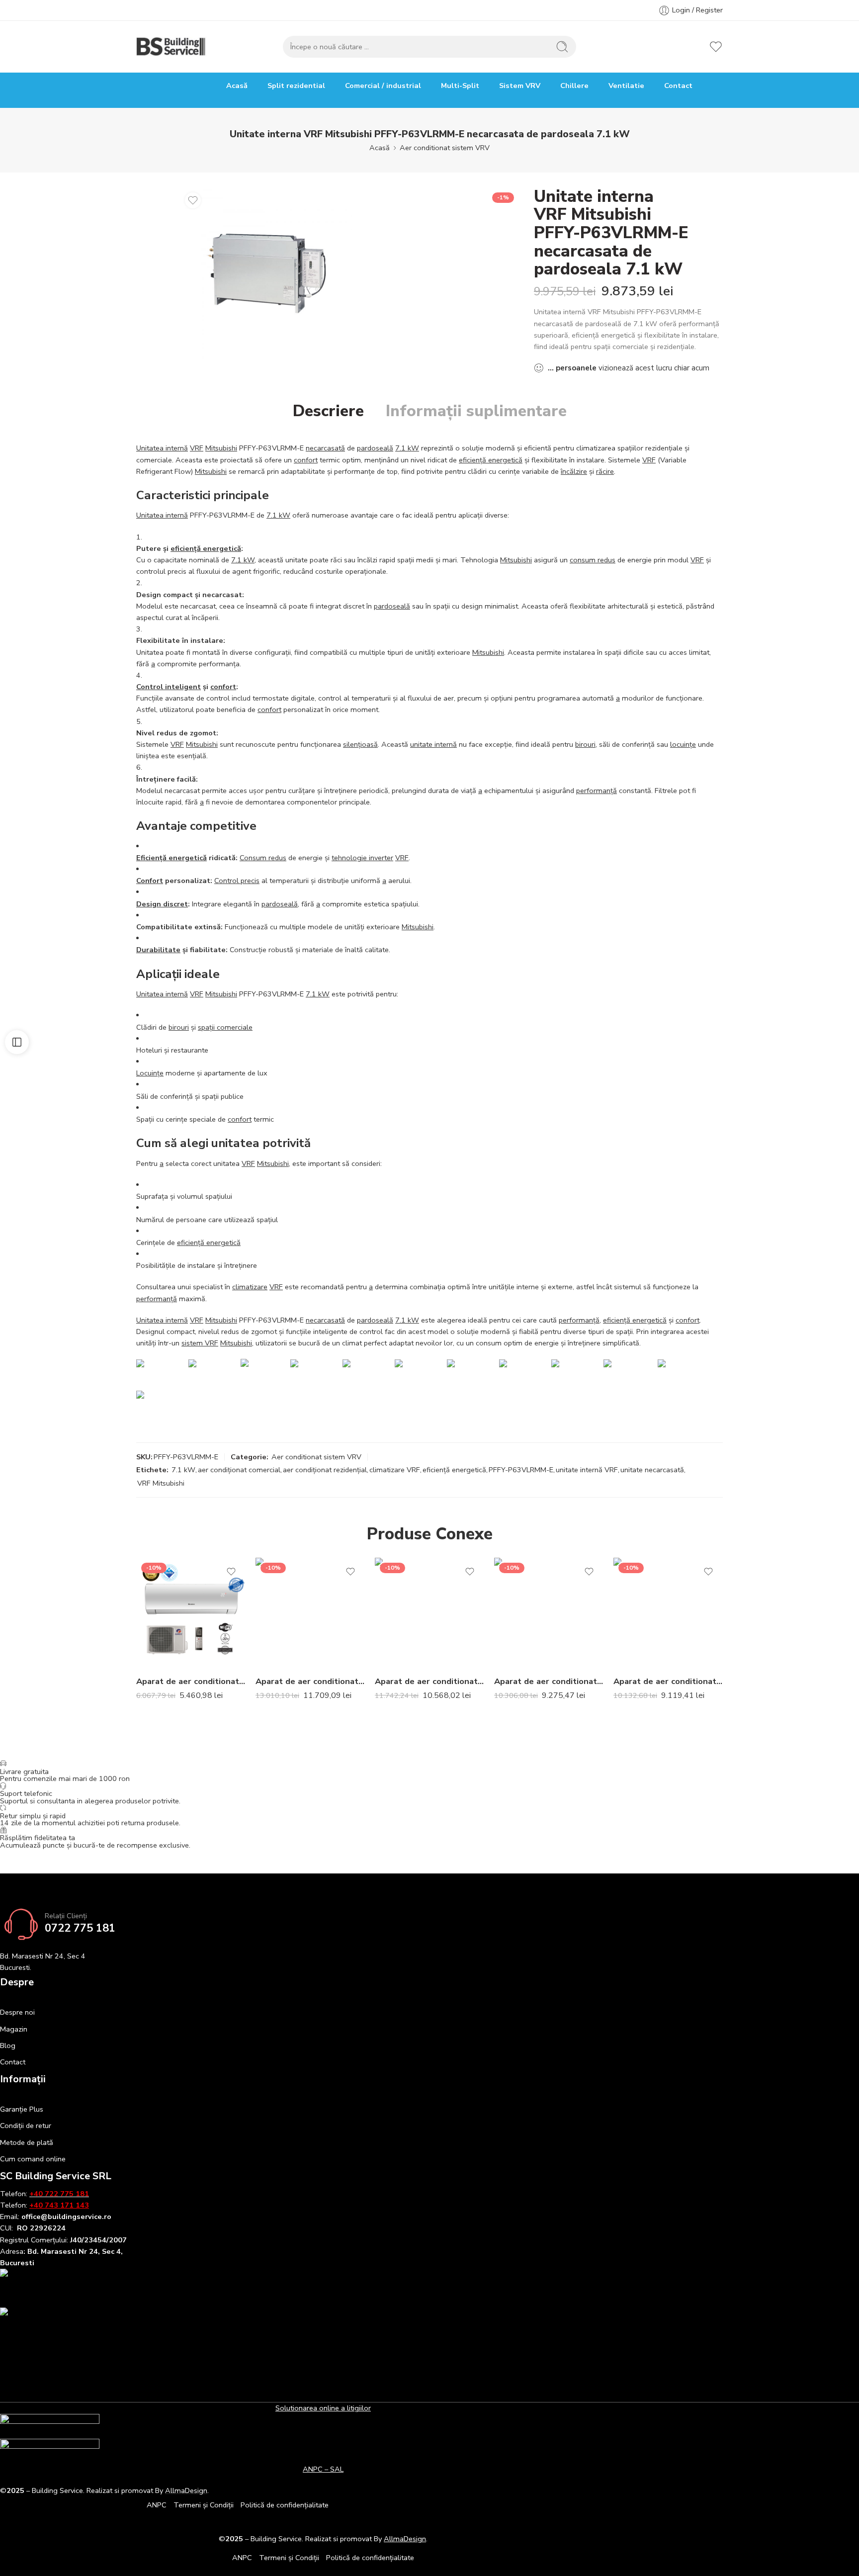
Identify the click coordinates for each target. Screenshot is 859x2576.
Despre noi (17, 2012)
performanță (597, 791)
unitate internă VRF (587, 1470)
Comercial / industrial (383, 86)
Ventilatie (626, 86)
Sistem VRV (520, 86)
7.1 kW (407, 448)
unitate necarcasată (652, 1470)
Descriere (328, 411)
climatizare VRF (395, 1470)
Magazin (14, 2029)
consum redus (593, 560)
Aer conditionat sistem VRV (445, 148)
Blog (8, 2045)
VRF (197, 448)
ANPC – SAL (323, 2469)
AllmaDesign (405, 2539)
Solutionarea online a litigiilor (323, 2408)
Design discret (162, 904)
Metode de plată (27, 2142)
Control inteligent (169, 687)
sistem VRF (200, 1343)
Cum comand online (33, 2159)
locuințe (683, 744)
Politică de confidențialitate (285, 2505)
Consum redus (263, 858)
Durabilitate (158, 950)
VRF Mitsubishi (161, 1483)
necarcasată (325, 448)
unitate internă (433, 744)
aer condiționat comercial (239, 1470)
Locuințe (150, 1073)
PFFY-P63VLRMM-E (521, 1470)
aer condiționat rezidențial (325, 1470)
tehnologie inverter (362, 858)
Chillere (574, 86)
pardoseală (375, 448)
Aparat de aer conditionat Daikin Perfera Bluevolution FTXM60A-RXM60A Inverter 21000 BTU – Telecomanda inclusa (668, 1681)
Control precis (237, 881)
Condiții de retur (26, 2126)
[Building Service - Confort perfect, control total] (172, 47)
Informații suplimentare (476, 411)
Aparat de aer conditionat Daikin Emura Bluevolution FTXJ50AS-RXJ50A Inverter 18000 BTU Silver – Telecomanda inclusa (310, 1681)
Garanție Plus (22, 2109)
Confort (150, 881)
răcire (605, 471)
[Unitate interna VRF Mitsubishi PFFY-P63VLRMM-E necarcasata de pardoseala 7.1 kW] (266, 273)
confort (306, 460)
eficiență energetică (491, 460)
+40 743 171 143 (59, 2205)
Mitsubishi (221, 448)
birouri (585, 744)
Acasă (237, 86)
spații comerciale (225, 1027)
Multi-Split (460, 86)
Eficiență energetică (172, 858)
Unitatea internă (162, 448)
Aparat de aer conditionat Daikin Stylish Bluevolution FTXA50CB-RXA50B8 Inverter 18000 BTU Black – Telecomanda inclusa (429, 1681)
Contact (678, 86)
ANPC (157, 2505)
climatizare (250, 1287)
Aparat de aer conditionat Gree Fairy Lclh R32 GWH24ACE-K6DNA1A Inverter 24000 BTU (191, 1681)
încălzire (574, 471)
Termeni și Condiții (204, 2505)
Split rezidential (296, 86)
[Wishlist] (193, 200)
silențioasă (360, 744)
